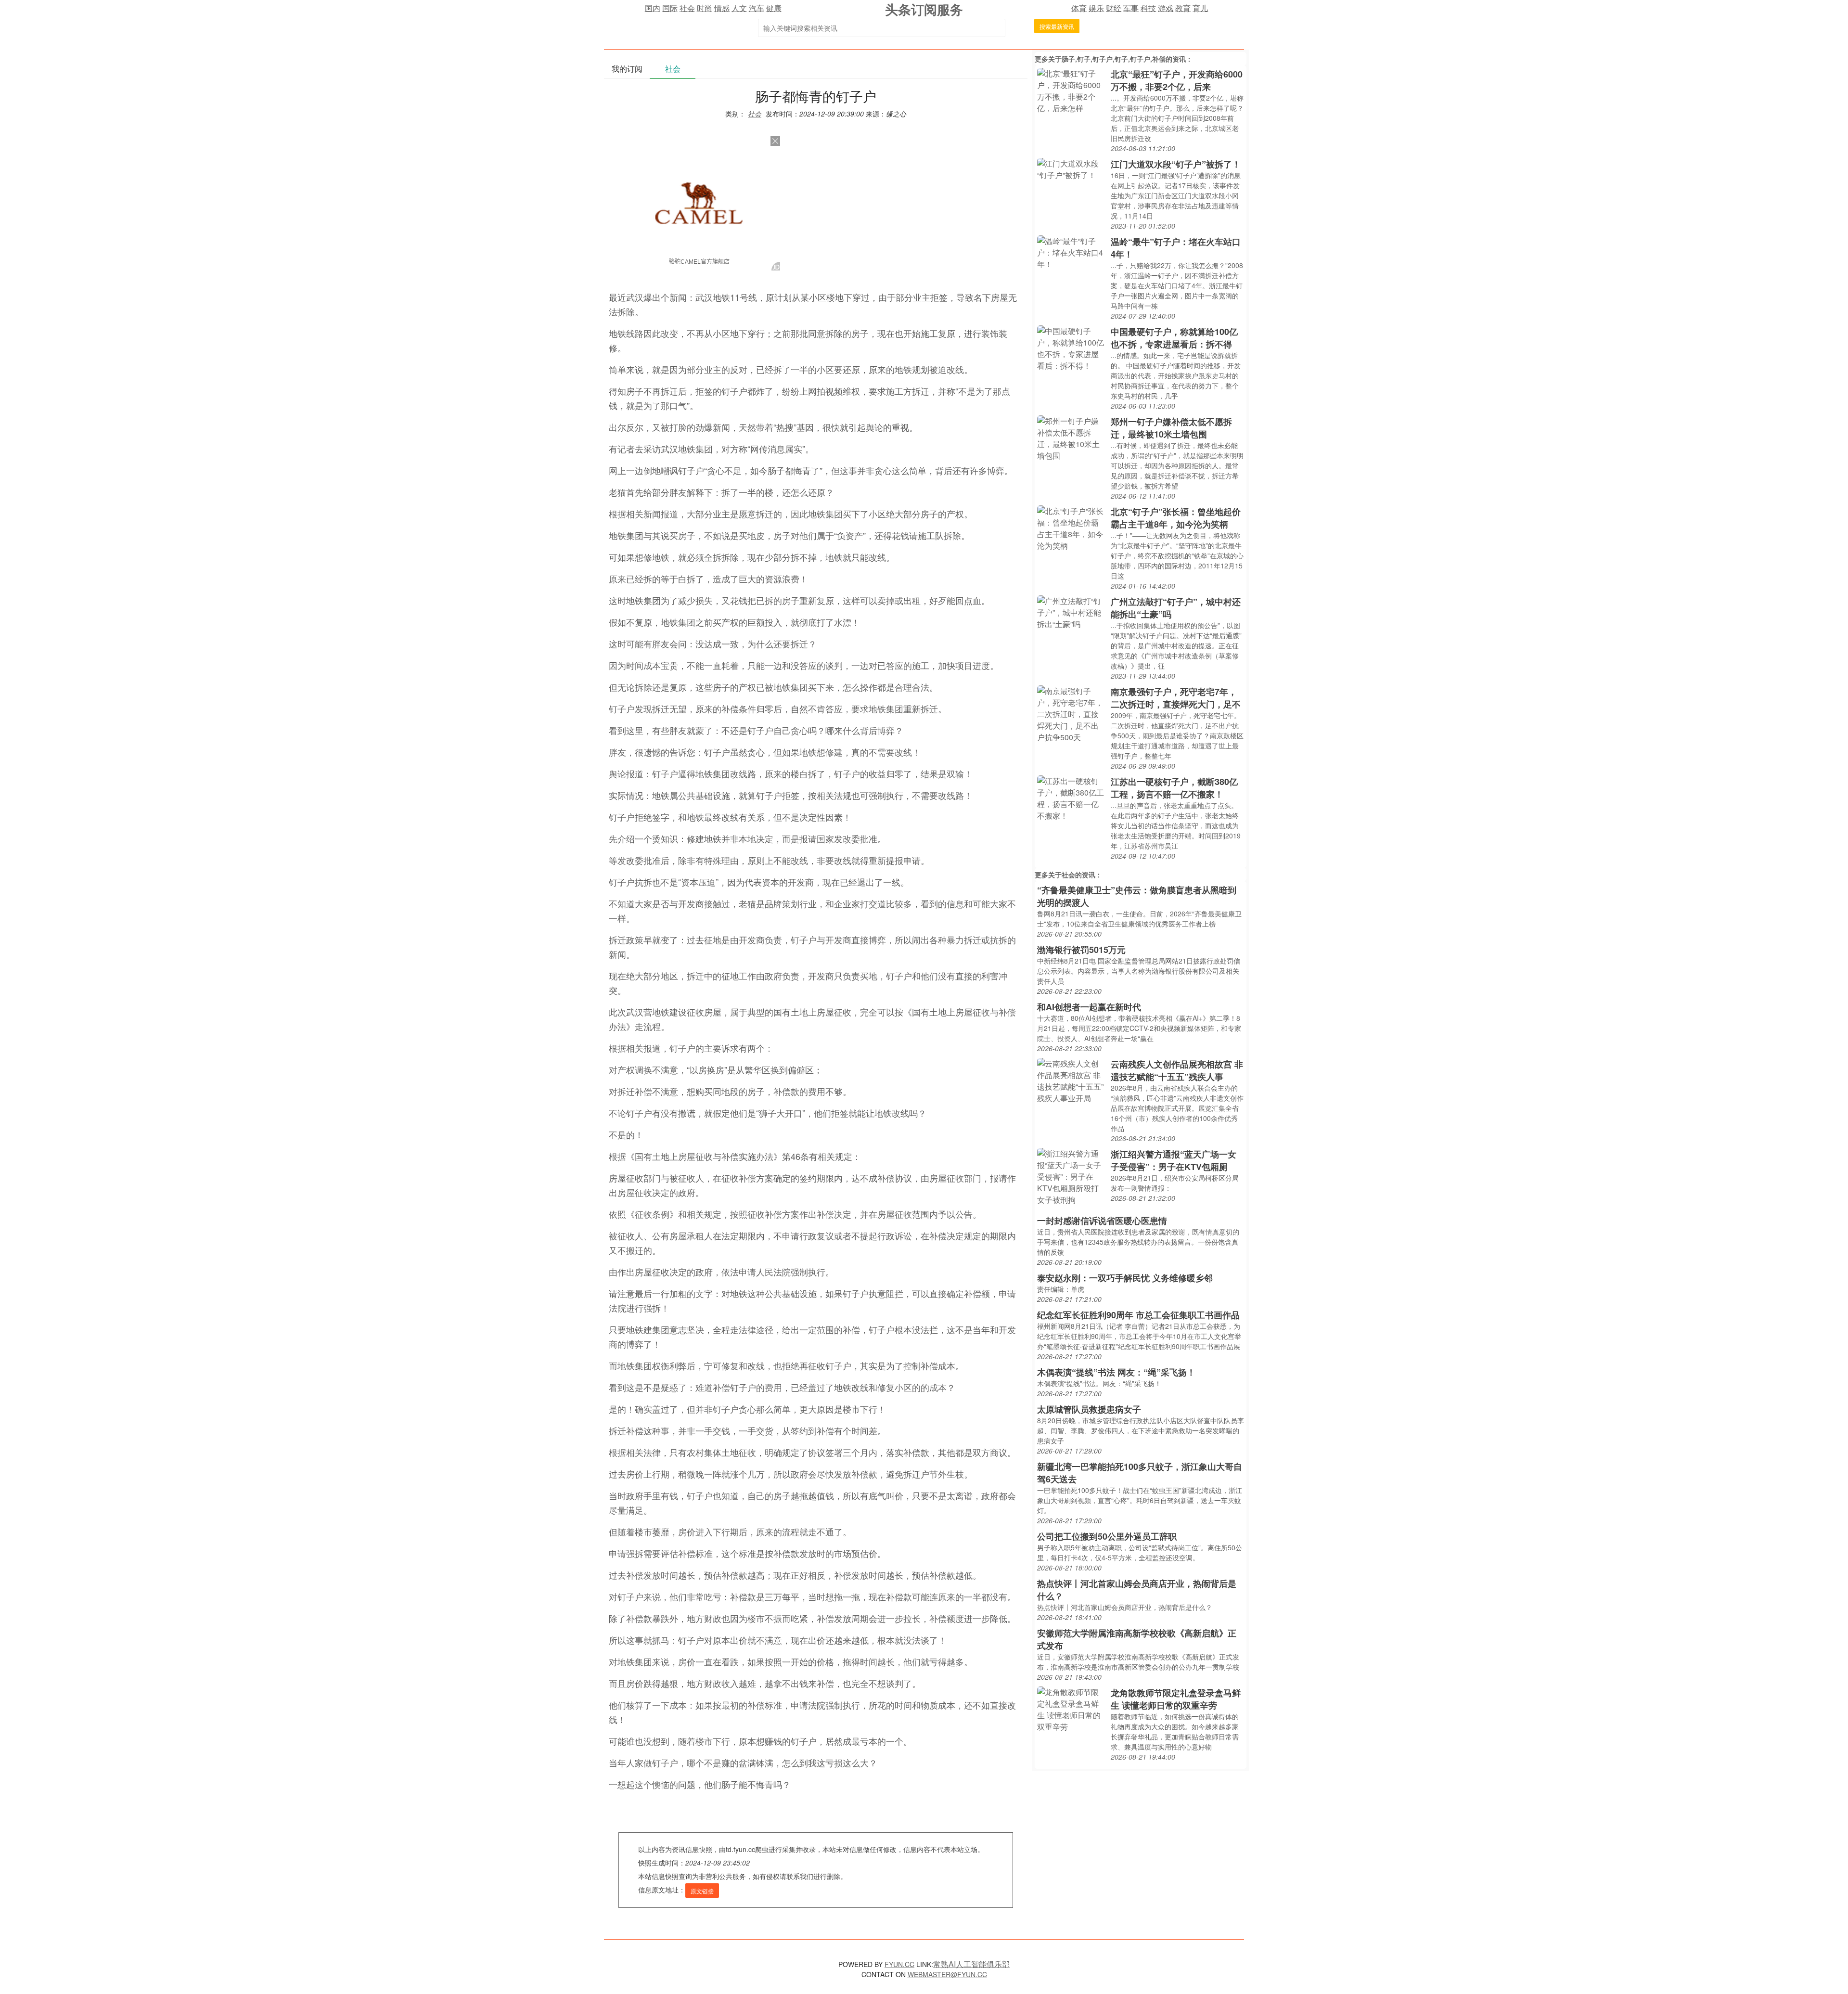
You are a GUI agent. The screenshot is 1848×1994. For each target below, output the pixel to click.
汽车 (757, 8)
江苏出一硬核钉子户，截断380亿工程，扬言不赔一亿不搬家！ (1174, 788)
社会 (687, 8)
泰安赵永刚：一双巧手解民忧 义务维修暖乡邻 (1125, 1278)
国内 (653, 8)
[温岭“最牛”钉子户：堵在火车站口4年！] (1072, 251)
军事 (1131, 8)
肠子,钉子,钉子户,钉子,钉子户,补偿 (1114, 59)
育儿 (1200, 8)
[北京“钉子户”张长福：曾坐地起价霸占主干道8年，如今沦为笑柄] (1072, 527)
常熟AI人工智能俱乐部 (971, 1964)
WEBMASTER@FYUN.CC (947, 1974)
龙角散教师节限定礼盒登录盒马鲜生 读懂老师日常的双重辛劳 (1176, 1699)
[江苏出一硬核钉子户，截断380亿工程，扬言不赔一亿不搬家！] (1072, 797)
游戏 (1166, 8)
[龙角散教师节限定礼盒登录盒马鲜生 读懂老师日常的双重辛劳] (1072, 1708)
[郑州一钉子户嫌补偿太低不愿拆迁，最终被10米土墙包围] (1072, 437)
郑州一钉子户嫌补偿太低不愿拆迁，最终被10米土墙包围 (1171, 428)
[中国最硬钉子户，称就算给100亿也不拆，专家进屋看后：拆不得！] (1072, 347)
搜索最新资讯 (1057, 26)
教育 (1183, 8)
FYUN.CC (899, 1964)
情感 (722, 8)
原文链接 (702, 1891)
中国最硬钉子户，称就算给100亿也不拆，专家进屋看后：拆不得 (1174, 338)
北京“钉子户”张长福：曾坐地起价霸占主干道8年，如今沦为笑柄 (1176, 518)
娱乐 (1096, 8)
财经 (1114, 8)
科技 (1148, 8)
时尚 (705, 8)
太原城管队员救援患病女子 (1089, 1409)
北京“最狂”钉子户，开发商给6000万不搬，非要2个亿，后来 (1177, 80)
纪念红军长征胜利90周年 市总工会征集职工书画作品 (1138, 1315)
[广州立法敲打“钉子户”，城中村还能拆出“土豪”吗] (1072, 611)
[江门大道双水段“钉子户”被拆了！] (1072, 168)
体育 (1079, 8)
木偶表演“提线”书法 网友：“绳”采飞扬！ (1116, 1372)
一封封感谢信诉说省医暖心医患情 (1102, 1221)
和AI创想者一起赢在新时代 (1089, 1007)
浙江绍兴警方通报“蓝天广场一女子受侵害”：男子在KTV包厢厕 (1174, 1160)
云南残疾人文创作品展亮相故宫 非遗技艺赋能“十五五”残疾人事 (1177, 1070)
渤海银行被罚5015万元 (1081, 950)
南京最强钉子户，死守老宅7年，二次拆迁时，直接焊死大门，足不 (1176, 698)
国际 (670, 8)
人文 (739, 8)
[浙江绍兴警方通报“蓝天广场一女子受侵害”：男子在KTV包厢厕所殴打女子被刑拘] (1072, 1176)
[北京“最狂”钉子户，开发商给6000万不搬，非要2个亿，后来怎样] (1072, 90)
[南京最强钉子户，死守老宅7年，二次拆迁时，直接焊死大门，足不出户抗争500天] (1072, 713)
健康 (774, 8)
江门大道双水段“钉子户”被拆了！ (1176, 164)
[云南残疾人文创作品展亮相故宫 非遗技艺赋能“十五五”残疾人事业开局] (1072, 1080)
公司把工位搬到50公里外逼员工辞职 (1107, 1536)
